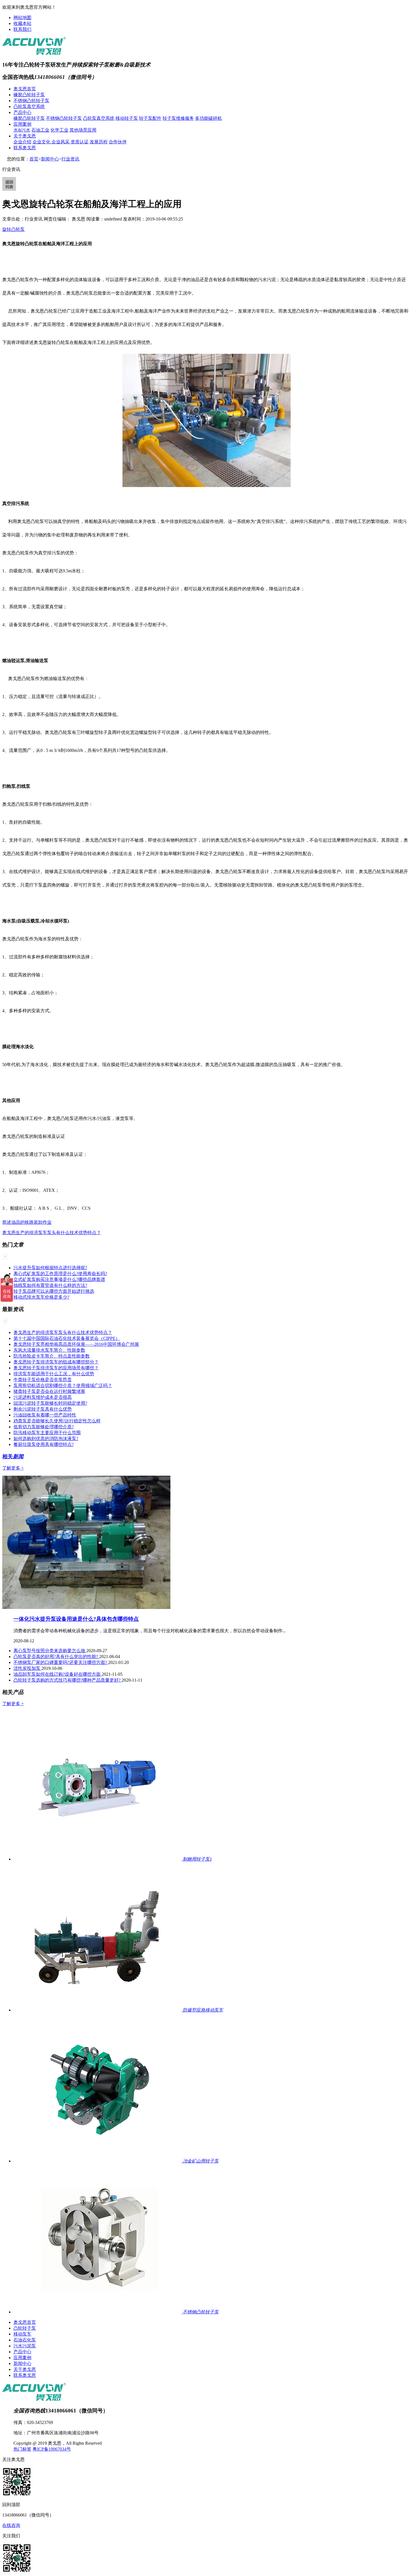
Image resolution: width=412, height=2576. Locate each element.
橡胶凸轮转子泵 (29, 95)
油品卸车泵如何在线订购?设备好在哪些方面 (58, 1674)
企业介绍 (22, 142)
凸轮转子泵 (25, 2328)
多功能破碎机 (209, 118)
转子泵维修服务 (178, 118)
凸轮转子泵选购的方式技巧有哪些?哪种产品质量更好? (68, 1680)
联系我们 (22, 29)
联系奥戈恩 (25, 148)
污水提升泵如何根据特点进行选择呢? (50, 1268)
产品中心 (22, 112)
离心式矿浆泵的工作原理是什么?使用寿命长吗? (60, 1274)
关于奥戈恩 (25, 136)
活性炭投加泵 (27, 1668)
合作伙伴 (118, 142)
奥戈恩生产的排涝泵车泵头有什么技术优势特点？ (52, 1233)
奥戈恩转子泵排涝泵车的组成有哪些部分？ (56, 1362)
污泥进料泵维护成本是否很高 (43, 1397)
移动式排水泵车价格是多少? (41, 1297)
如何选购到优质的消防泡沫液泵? (46, 1439)
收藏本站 (22, 23)
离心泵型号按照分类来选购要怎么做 (50, 1651)
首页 (34, 159)
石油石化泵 (25, 2340)
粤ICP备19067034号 (52, 2449)
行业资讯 (70, 159)
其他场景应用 (83, 130)
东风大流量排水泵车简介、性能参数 (49, 1350)
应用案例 (22, 124)
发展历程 (99, 142)
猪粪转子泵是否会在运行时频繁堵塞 (49, 1391)
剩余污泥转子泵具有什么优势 (43, 1409)
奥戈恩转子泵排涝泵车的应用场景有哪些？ (56, 1368)
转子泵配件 (150, 118)
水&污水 (22, 130)
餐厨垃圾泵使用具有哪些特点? (44, 1444)
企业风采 (61, 142)
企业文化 (42, 142)
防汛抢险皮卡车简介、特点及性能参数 (52, 1356)
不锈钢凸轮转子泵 (31, 101)
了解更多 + (13, 1468)
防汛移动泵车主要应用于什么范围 (47, 1433)
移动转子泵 (127, 118)
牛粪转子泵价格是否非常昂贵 (43, 1380)
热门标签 (22, 2449)
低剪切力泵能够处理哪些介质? (44, 1427)
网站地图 (22, 18)
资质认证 (80, 142)
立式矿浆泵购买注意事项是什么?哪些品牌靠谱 (59, 1279)
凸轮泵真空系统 (29, 106)
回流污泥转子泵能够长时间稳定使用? (50, 1403)
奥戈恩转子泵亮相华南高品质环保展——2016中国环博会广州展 (76, 1344)
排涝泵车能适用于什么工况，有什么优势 (54, 1374)
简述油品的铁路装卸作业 (27, 1222)
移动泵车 (22, 2334)
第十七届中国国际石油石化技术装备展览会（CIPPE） (67, 1338)
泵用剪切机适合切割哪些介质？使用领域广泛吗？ (63, 1385)
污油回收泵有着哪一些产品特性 (45, 1415)
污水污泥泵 (25, 2346)
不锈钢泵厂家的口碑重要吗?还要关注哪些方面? (61, 1662)
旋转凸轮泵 (13, 229)
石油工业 (40, 130)
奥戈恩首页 (25, 89)
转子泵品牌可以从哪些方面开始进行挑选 (54, 1291)
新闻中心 (50, 159)
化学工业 (59, 130)
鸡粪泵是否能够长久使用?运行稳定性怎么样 (57, 1421)
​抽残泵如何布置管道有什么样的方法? (50, 1285)
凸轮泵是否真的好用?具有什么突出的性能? (56, 1657)
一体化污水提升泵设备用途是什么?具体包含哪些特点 (76, 1619)
